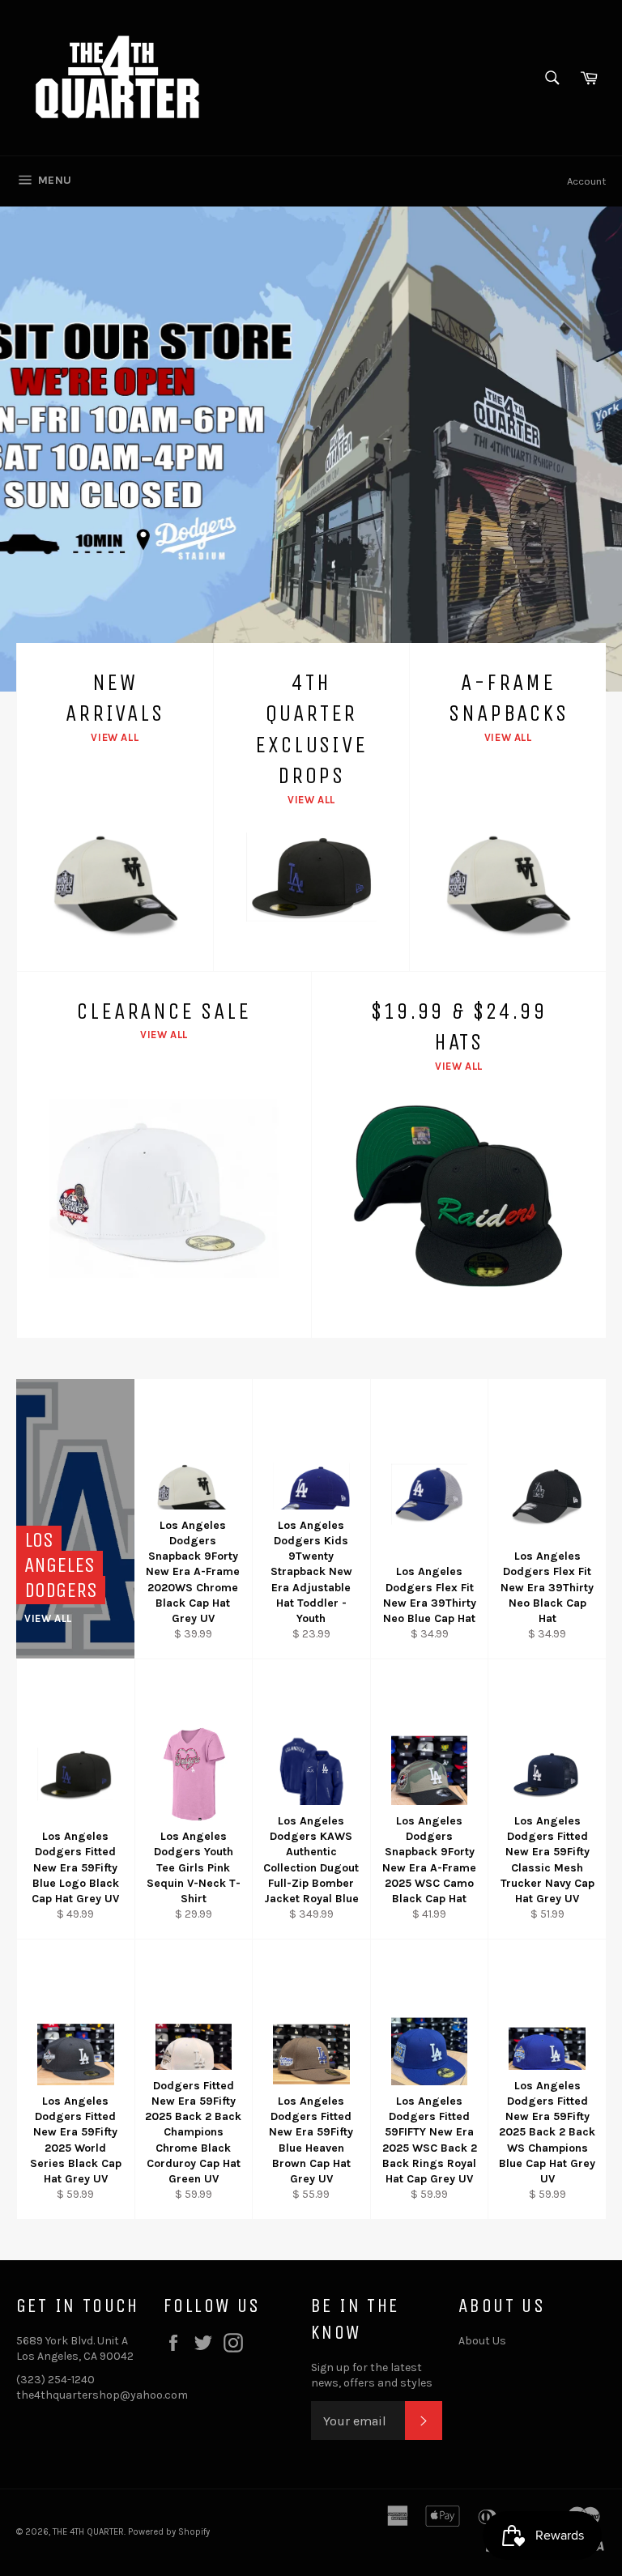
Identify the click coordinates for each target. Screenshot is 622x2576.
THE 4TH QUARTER (88, 2532)
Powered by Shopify (169, 2532)
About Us (482, 2341)
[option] (311, 449)
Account (586, 181)
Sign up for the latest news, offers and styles (372, 2375)
